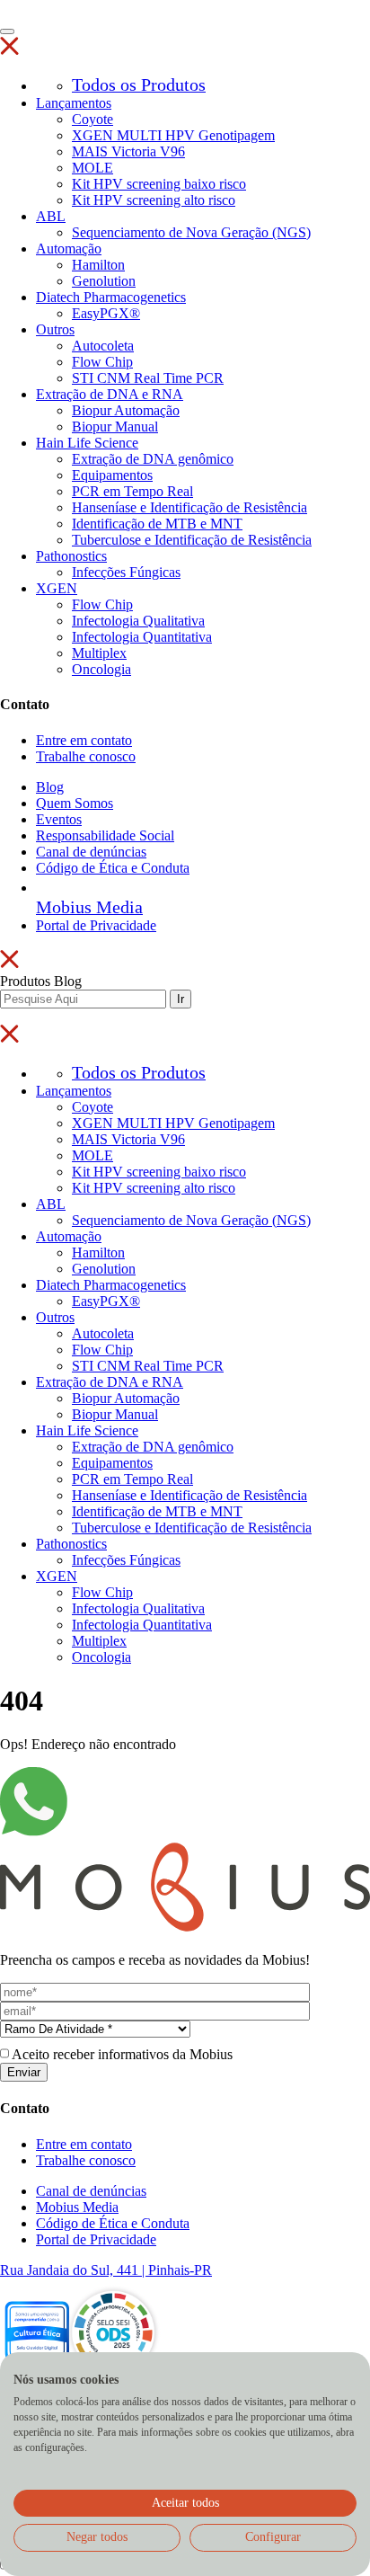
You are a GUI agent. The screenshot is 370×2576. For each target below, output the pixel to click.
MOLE (92, 168)
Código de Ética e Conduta (113, 868)
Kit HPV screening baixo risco (159, 184)
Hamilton (98, 265)
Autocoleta (103, 346)
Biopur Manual (115, 426)
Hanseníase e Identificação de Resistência (189, 507)
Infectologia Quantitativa (142, 637)
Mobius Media (77, 2207)
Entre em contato (84, 740)
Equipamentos (112, 475)
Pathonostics (71, 556)
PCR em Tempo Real (132, 491)
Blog (50, 787)
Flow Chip (102, 362)
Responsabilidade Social (105, 835)
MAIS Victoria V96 (128, 151)
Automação (69, 249)
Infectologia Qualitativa (138, 621)
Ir (181, 999)
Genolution (104, 281)
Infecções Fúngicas (126, 572)
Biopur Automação (126, 410)
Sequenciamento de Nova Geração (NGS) (191, 232)
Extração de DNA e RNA (110, 394)
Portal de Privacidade (96, 925)
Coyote (92, 119)
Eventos (59, 819)
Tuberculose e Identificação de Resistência (192, 540)
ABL (51, 216)
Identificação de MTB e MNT (157, 524)
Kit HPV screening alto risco (154, 200)
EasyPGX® (106, 313)
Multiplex (99, 653)
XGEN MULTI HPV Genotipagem (173, 135)
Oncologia (101, 669)
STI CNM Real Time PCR (148, 378)
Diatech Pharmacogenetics (111, 297)
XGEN (57, 588)
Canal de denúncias (91, 852)
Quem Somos (75, 803)
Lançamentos (74, 103)
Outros (55, 329)
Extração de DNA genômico (153, 459)
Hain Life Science (87, 443)
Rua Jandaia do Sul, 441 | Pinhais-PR (106, 2270)
